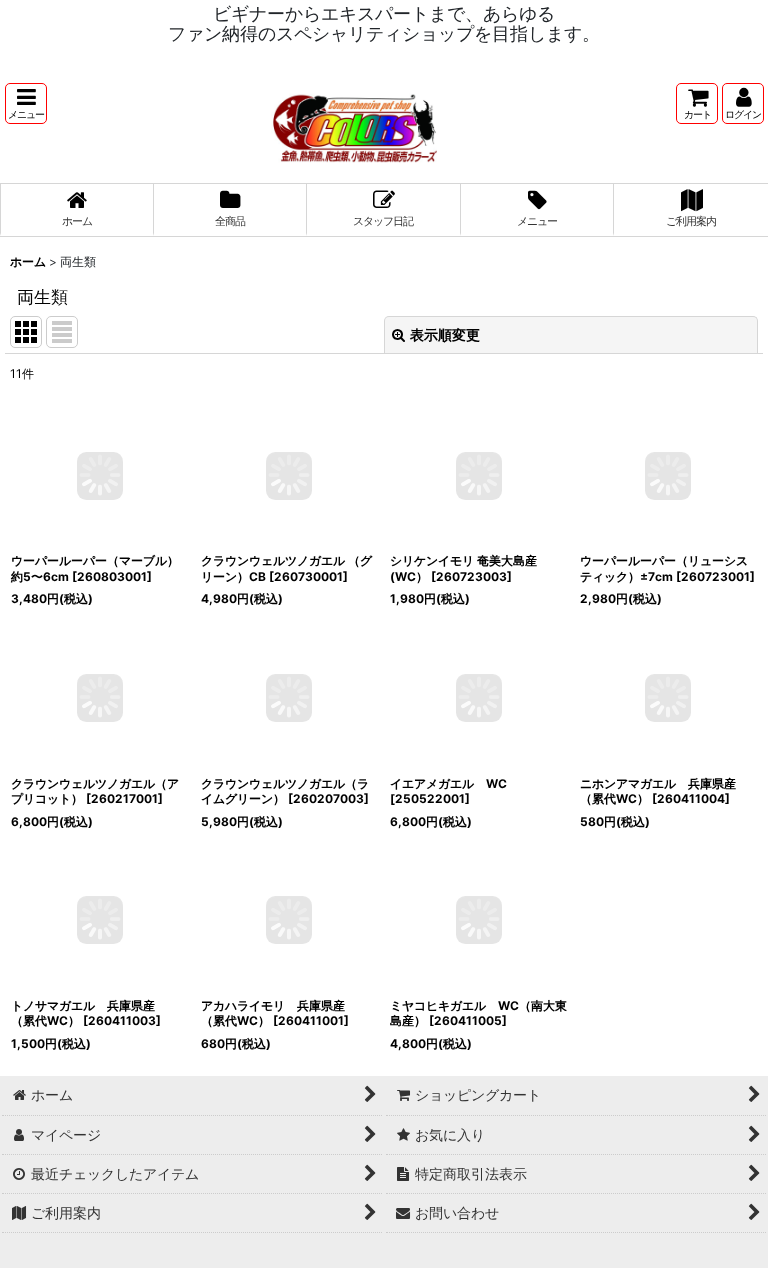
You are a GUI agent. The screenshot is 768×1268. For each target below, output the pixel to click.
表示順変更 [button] (445, 334)
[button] (26, 103)
